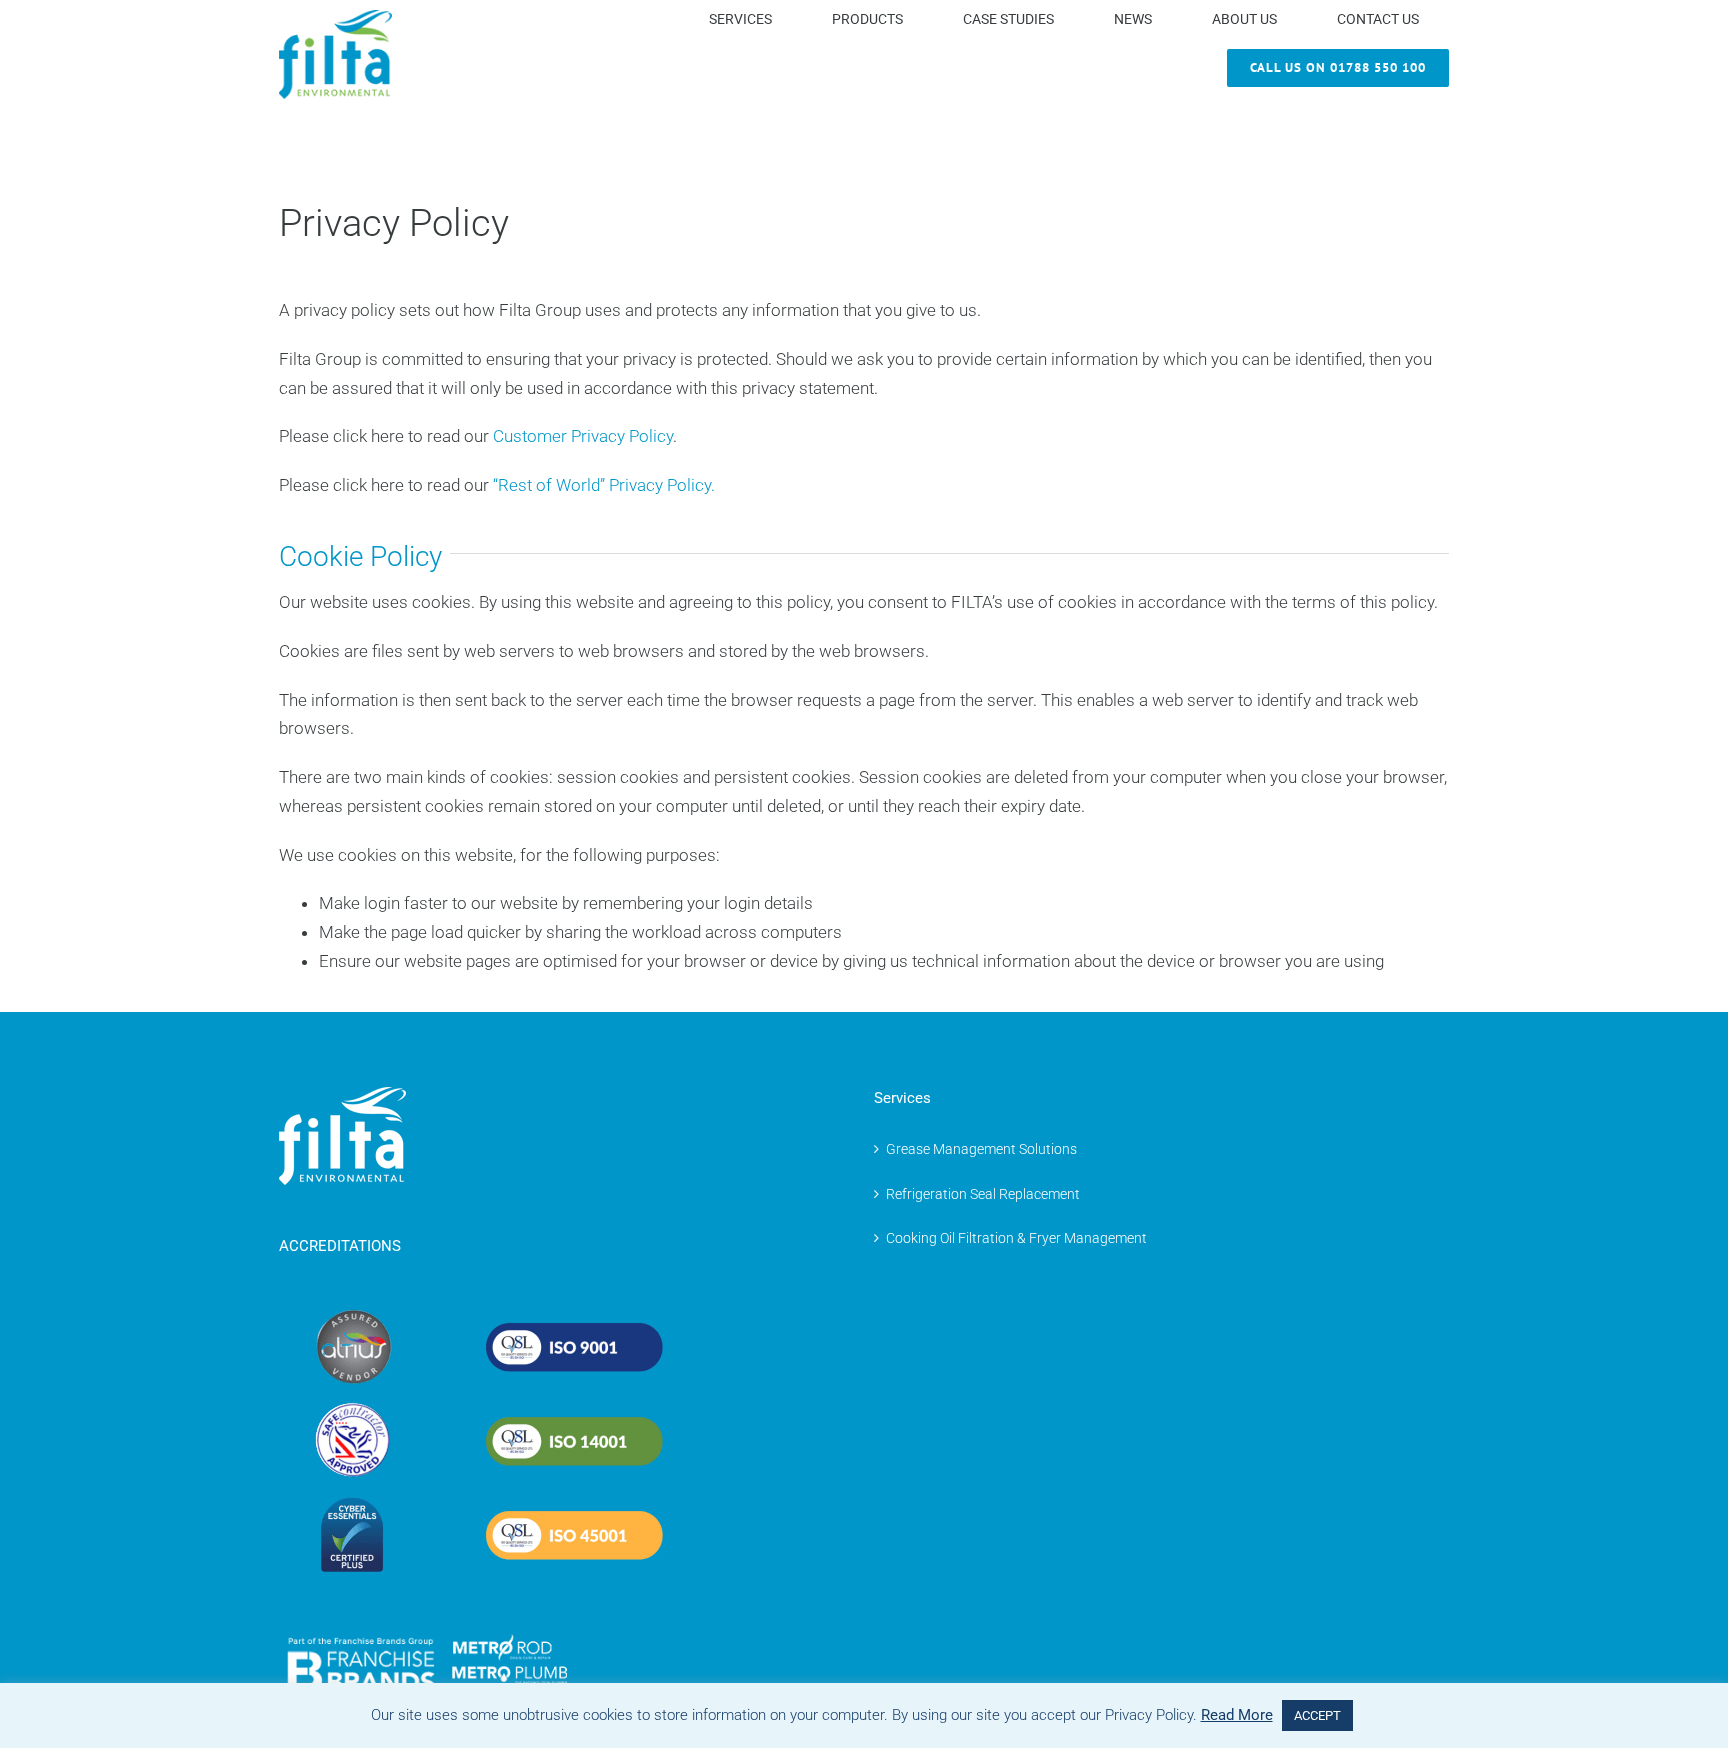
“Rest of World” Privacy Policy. (604, 485)
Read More (1237, 1715)
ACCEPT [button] (1317, 1715)
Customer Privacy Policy (583, 436)
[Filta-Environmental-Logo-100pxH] (335, 18)
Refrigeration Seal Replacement (983, 1194)
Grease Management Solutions (981, 1149)
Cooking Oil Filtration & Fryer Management (1016, 1238)
